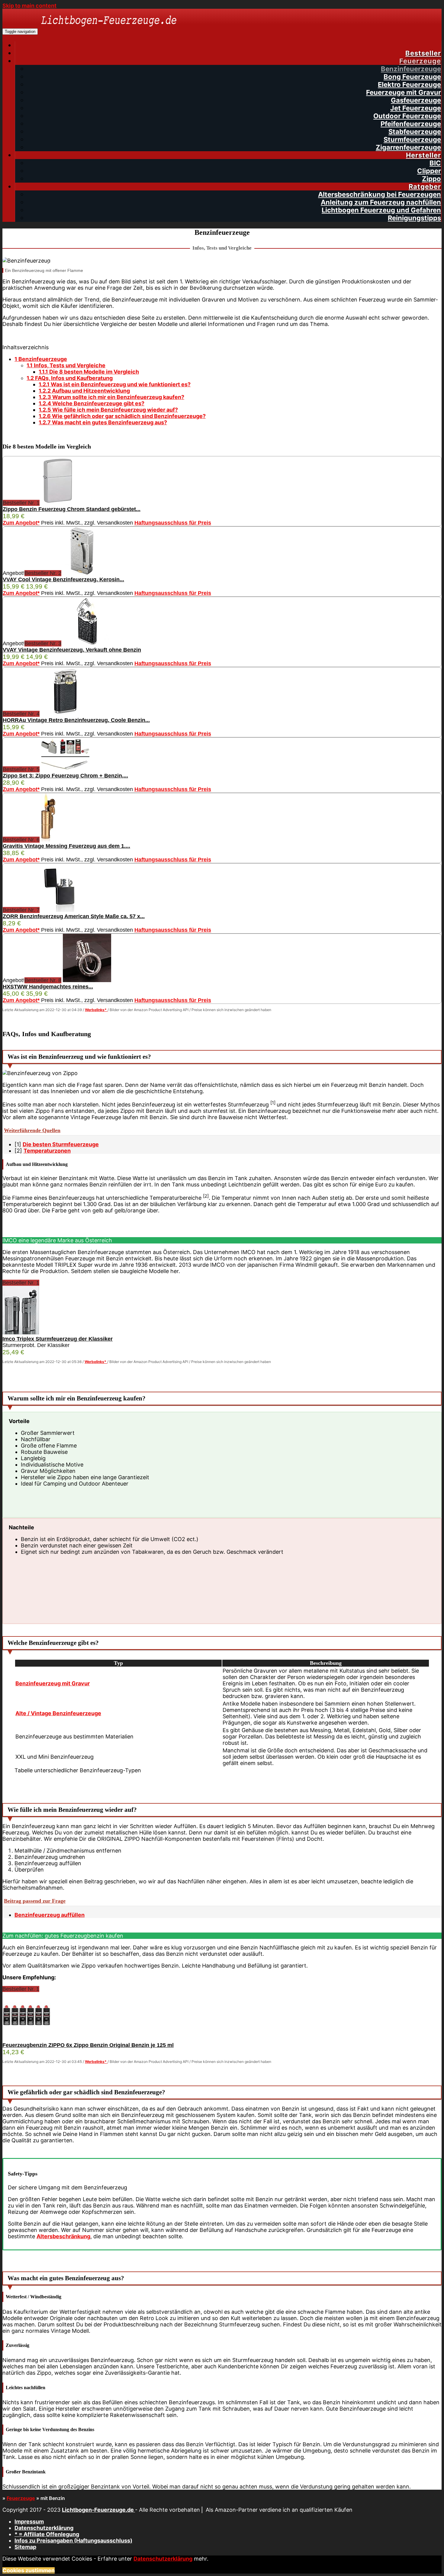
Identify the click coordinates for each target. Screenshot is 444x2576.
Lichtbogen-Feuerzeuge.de (98, 2510)
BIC (435, 163)
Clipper (429, 171)
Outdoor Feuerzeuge (407, 116)
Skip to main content (29, 6)
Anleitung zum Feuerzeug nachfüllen (381, 202)
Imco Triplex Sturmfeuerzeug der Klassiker (58, 1339)
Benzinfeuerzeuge (411, 69)
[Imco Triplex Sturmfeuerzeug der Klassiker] (21, 1333)
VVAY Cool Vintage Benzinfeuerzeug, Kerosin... (63, 579)
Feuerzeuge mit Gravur (404, 92)
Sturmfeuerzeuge (412, 139)
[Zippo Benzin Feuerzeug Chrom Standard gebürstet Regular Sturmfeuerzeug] (58, 503)
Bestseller (423, 53)
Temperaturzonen (47, 1151)
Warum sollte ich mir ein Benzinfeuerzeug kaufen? (111, 397)
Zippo (431, 179)
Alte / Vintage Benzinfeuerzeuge (58, 1713)
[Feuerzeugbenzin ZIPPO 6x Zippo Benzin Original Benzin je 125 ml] (27, 2039)
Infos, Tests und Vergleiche (66, 365)
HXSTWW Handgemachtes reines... (48, 987)
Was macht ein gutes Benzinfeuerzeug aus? (103, 422)
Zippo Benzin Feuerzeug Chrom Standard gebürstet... (72, 509)
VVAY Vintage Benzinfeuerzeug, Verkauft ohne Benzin (72, 650)
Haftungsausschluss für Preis (173, 523)
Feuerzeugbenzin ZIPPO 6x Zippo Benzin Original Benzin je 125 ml (88, 2045)
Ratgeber (425, 187)
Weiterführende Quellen (32, 1130)
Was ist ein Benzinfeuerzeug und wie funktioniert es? (115, 384)
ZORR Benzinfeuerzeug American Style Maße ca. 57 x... (74, 916)
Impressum (29, 2522)
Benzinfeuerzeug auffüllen (50, 1915)
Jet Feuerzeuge (416, 108)
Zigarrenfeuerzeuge (408, 147)
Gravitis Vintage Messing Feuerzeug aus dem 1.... (66, 846)
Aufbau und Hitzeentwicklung (84, 391)
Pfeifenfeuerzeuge (411, 124)
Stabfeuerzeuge (415, 132)
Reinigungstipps (414, 218)
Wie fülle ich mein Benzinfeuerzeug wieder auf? (108, 410)
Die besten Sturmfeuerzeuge (61, 1144)
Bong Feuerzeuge (412, 77)
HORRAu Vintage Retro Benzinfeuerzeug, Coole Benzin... (76, 720)
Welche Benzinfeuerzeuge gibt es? (92, 403)
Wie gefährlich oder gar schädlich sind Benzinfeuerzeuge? (122, 416)
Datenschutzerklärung (44, 2528)
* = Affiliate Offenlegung (47, 2534)
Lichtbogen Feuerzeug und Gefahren (381, 210)
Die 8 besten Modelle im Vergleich (89, 372)
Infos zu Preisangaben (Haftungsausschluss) (73, 2541)
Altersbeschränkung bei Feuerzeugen (380, 194)
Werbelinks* (96, 1010)
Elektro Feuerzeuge (409, 85)
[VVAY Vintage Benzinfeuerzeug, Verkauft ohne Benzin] (87, 643)
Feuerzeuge (420, 61)
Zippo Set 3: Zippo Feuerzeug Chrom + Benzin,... (65, 776)
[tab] (222, 1131)
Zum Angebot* (21, 523)
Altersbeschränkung (63, 2236)
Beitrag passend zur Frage (35, 1901)
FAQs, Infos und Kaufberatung (70, 378)
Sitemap (25, 2547)
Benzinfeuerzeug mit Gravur (53, 1683)
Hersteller (423, 155)
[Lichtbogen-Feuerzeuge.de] (109, 31)
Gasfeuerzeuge (416, 100)
